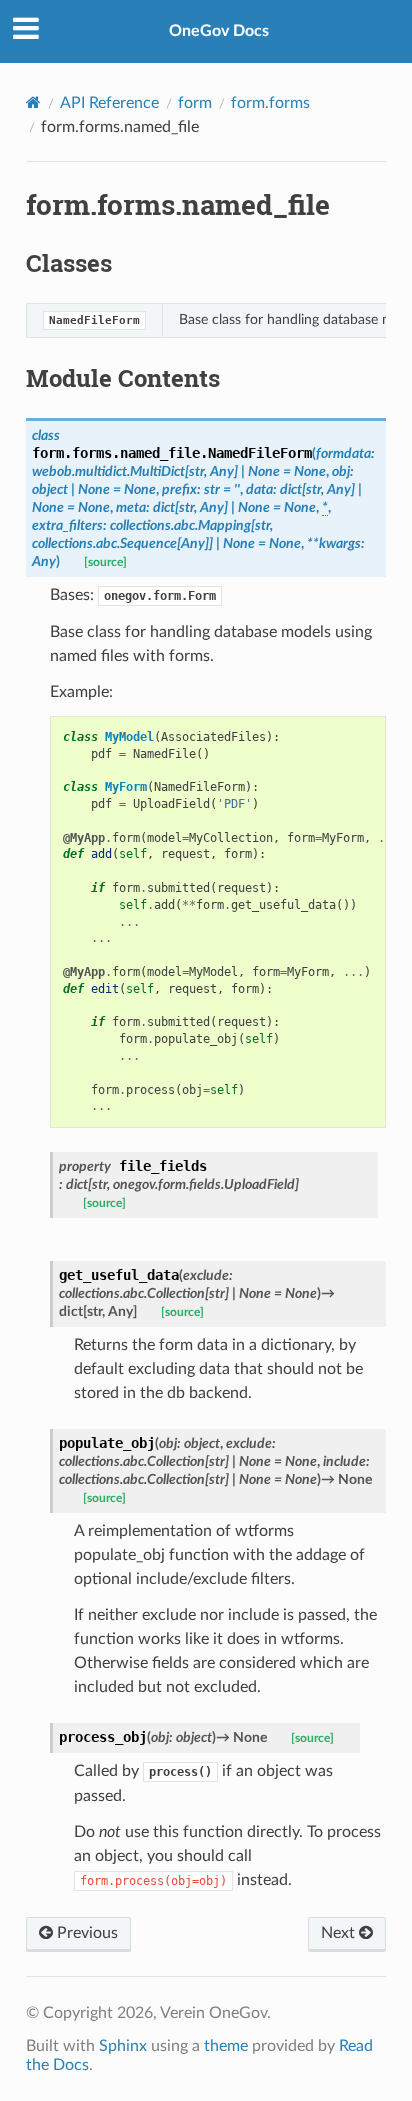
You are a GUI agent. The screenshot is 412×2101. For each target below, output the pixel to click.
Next (340, 1933)
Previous (85, 1933)
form (195, 103)
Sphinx (123, 2046)
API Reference (109, 103)
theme (226, 2046)
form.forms (270, 103)
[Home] (33, 102)
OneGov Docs (219, 31)
